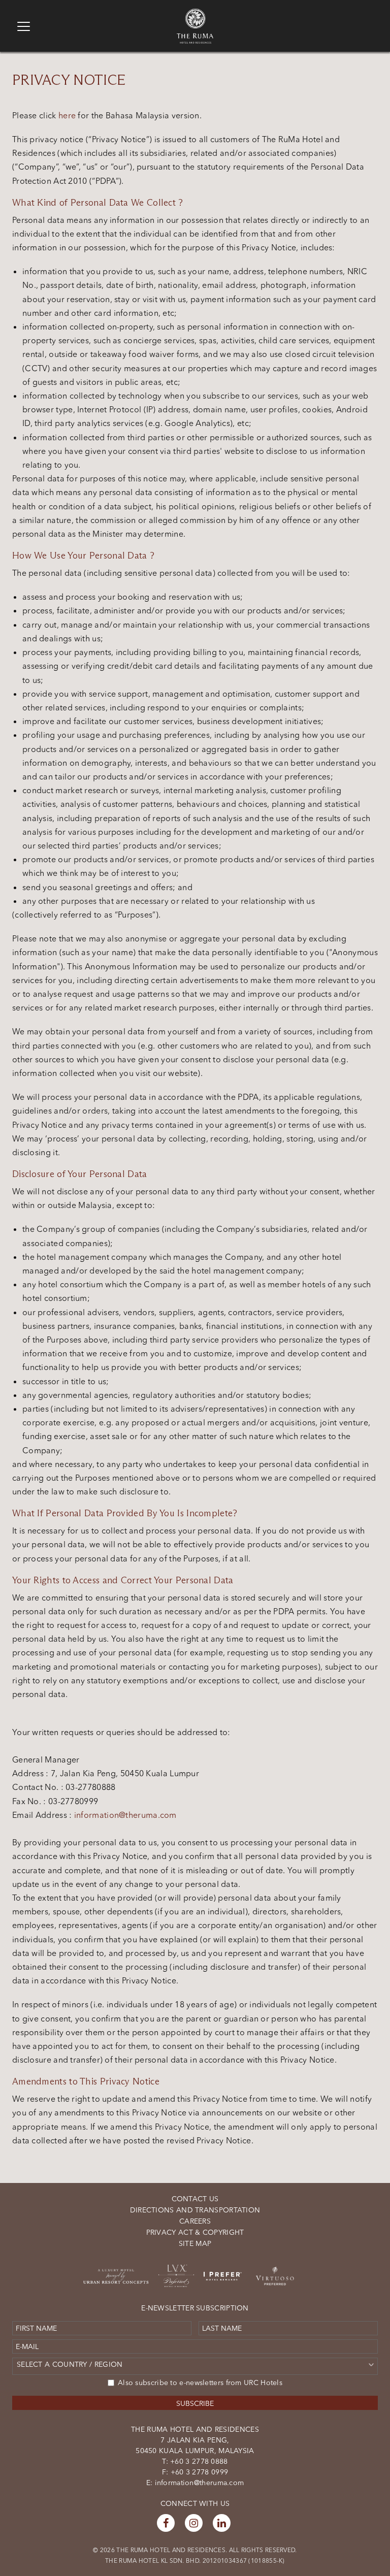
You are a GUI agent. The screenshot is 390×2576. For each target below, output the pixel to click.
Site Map (195, 2243)
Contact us (195, 2199)
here (68, 115)
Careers (195, 2221)
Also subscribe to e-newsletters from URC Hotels (200, 2383)
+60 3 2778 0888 (198, 2461)
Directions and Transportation (195, 2210)
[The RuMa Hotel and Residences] (195, 13)
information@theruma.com (125, 1815)
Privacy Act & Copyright (195, 2232)
